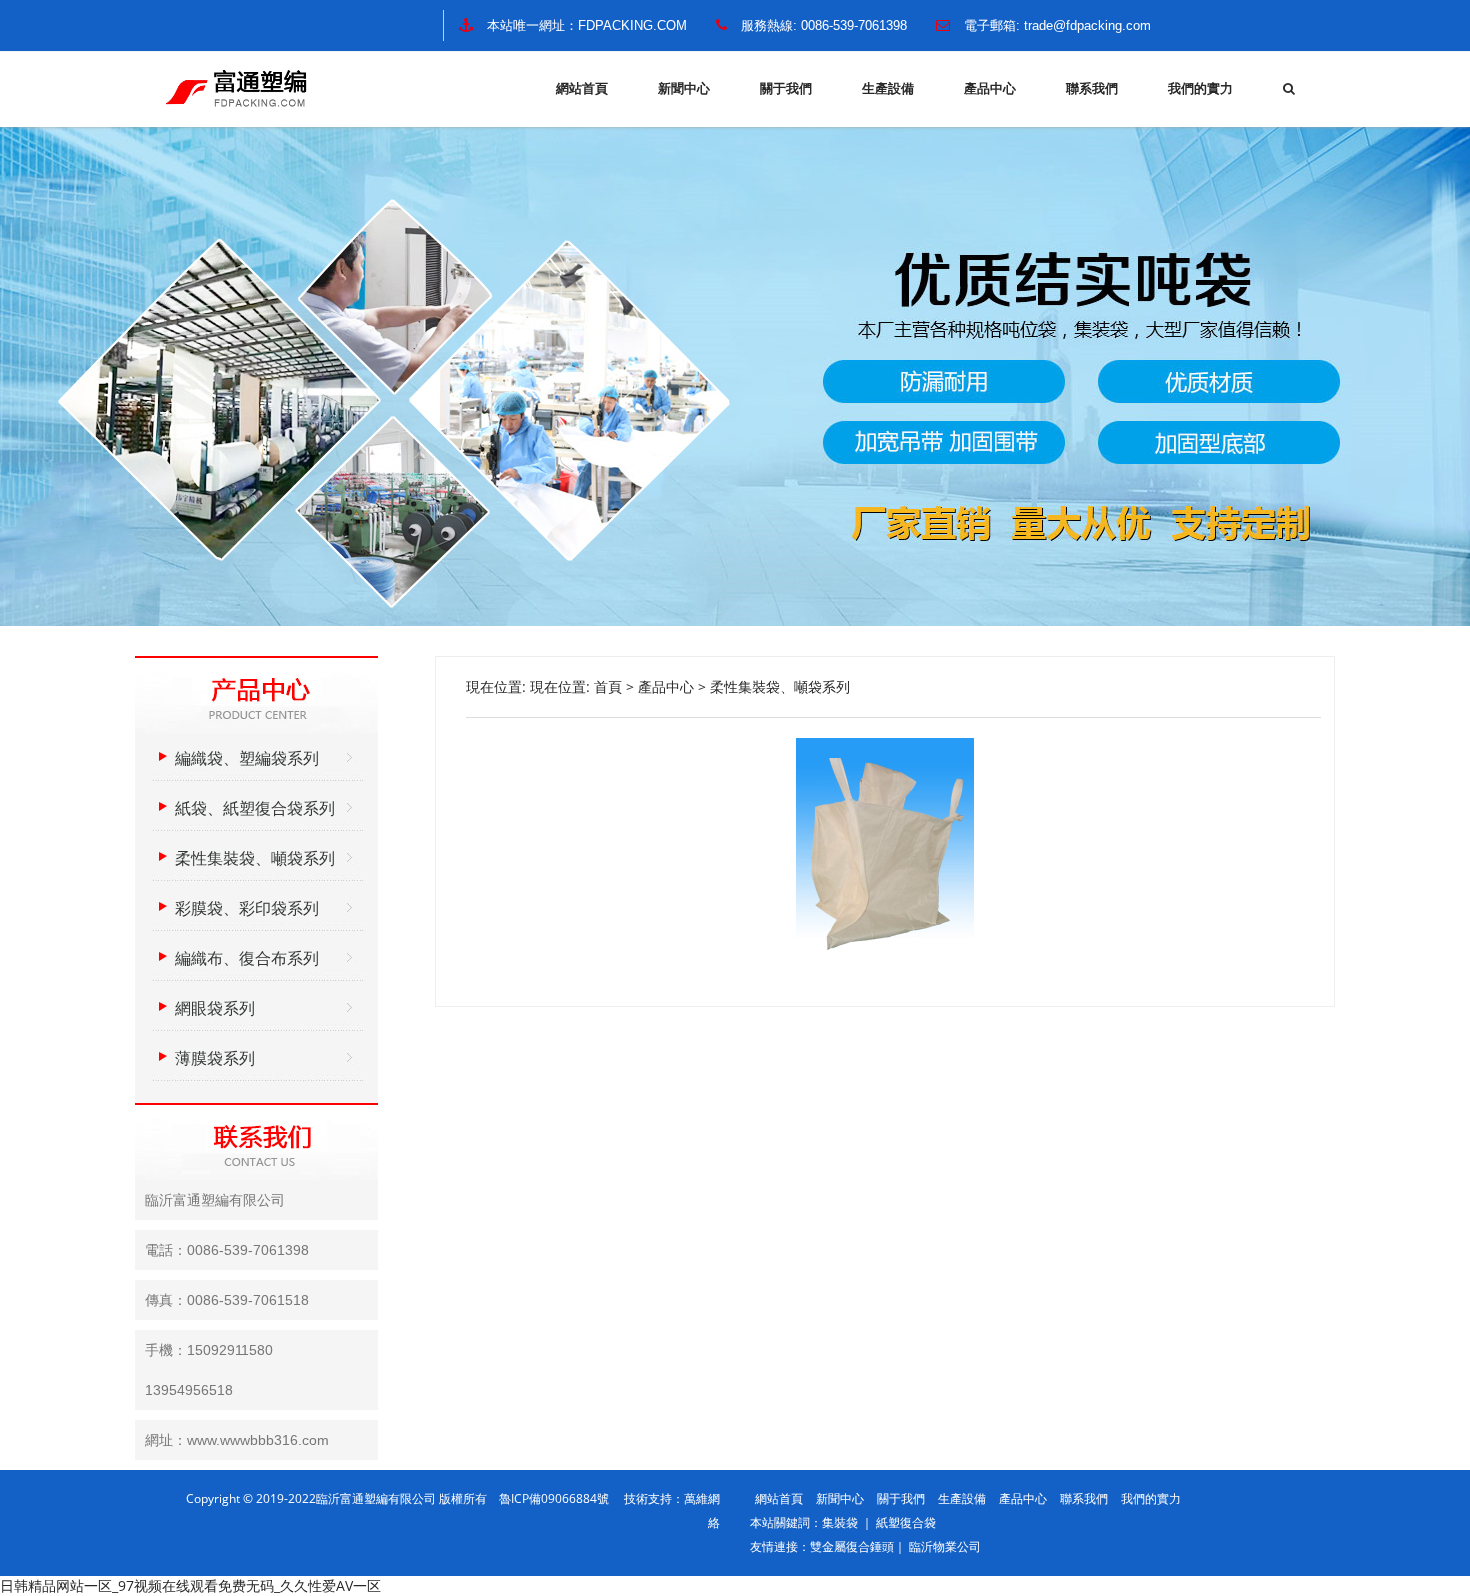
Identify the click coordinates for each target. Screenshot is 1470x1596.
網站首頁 (582, 88)
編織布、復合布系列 (247, 958)
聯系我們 (1092, 88)
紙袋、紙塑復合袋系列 (255, 808)
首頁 (608, 686)
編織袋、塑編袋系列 (247, 758)
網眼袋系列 (215, 1008)
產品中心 (990, 88)
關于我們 (786, 88)
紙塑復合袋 (906, 1522)
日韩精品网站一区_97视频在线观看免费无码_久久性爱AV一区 (190, 1585)
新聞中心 (684, 88)
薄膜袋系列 (215, 1058)
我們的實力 (1200, 88)
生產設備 (888, 88)
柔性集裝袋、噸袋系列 (780, 686)
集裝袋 (841, 1522)
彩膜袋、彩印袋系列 (247, 908)
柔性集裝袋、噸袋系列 (255, 858)
